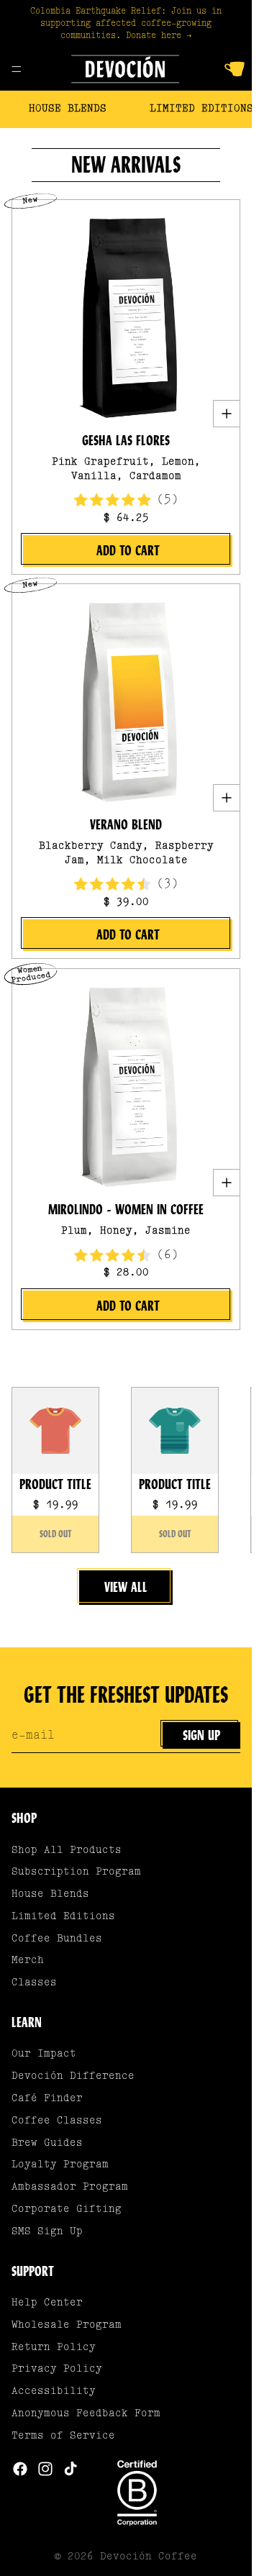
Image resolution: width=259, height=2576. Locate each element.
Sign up (201, 1735)
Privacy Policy (57, 2369)
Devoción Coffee (149, 2557)
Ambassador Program (70, 2187)
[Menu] (17, 70)
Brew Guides (47, 2143)
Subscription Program (76, 1872)
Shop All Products (67, 1851)
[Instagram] (45, 2469)
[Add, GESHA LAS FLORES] (226, 414)
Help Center (47, 2303)
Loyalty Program (60, 2165)
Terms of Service (63, 2436)
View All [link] (126, 1587)
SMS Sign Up (47, 2232)
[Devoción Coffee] (125, 69)
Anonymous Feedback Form (86, 2414)
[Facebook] (20, 2469)
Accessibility (54, 2391)
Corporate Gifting (67, 2209)
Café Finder (47, 2099)
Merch (28, 1961)
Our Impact (44, 2054)
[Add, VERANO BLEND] (226, 798)
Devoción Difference (73, 2076)
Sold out (56, 1534)
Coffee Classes (57, 2121)
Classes (34, 1983)
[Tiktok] (71, 2469)
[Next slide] (224, 1470)
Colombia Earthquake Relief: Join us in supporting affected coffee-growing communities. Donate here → (126, 24)
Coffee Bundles (57, 1939)
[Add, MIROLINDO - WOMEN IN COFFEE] (226, 1183)
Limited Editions (63, 1917)
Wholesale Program (67, 2325)
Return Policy (54, 2348)
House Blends (68, 109)
